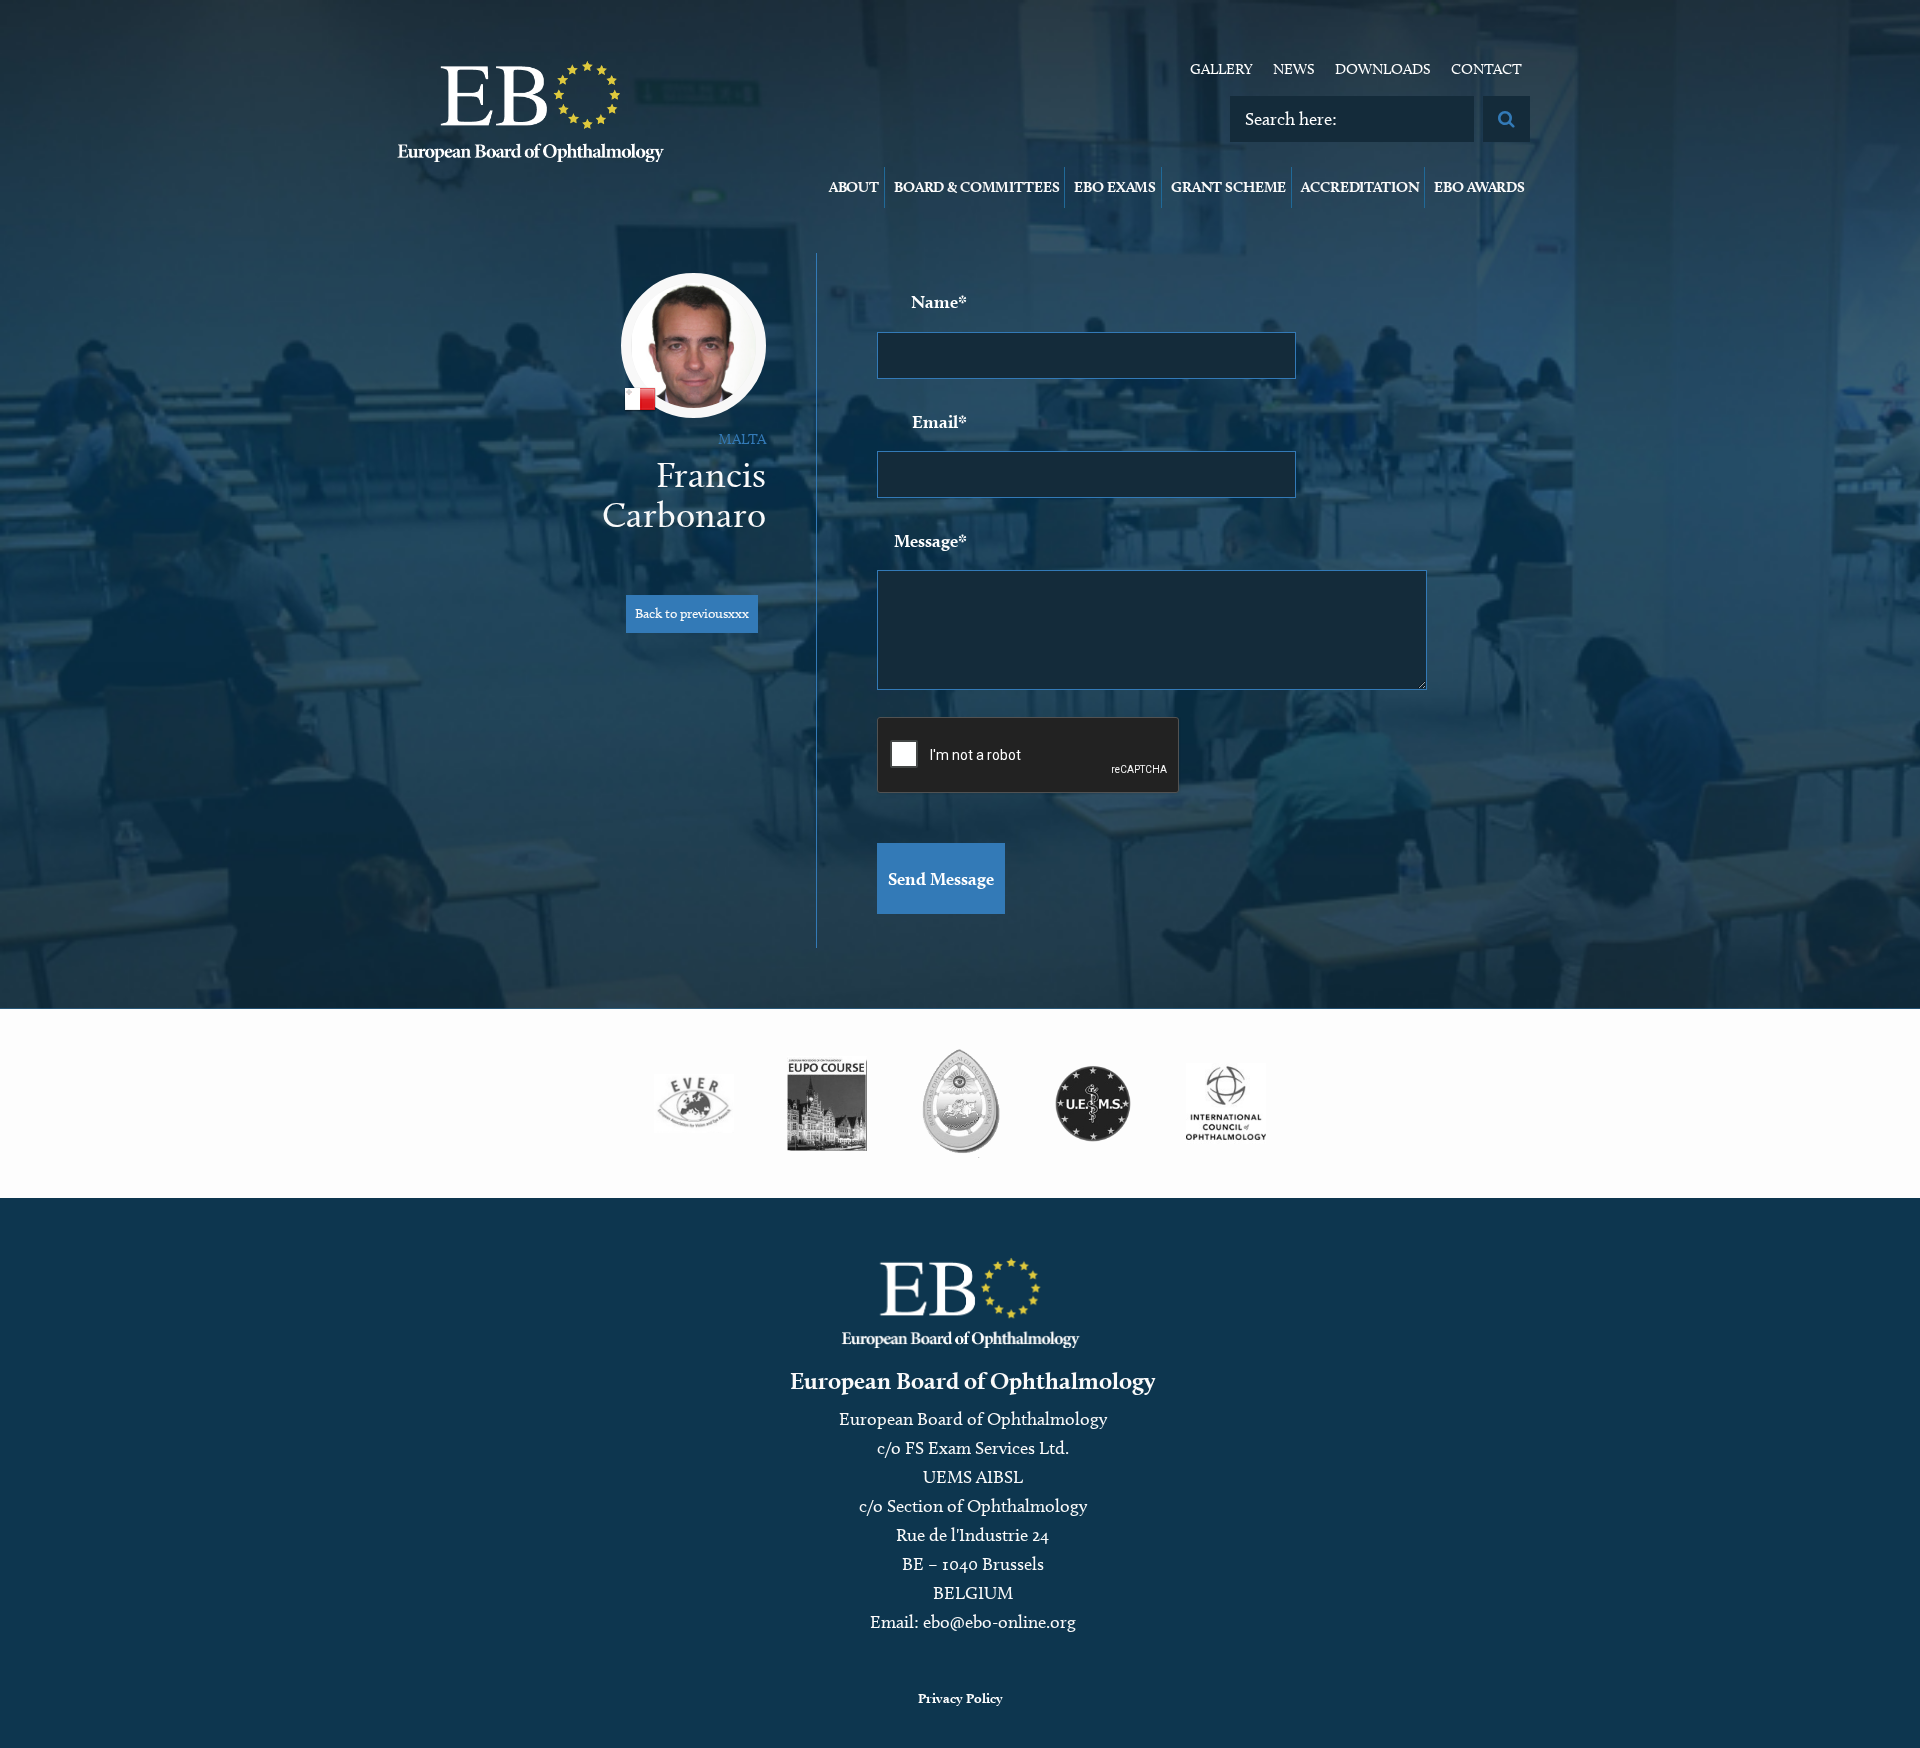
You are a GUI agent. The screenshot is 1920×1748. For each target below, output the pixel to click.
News (1294, 69)
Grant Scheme (1228, 187)
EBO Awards (1479, 187)
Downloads (1383, 69)
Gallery (1221, 69)
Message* (930, 540)
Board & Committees (976, 187)
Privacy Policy (960, 1698)
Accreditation (1360, 187)
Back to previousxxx (692, 613)
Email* (939, 421)
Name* (939, 301)
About (854, 187)
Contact (1486, 69)
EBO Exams (1115, 187)
